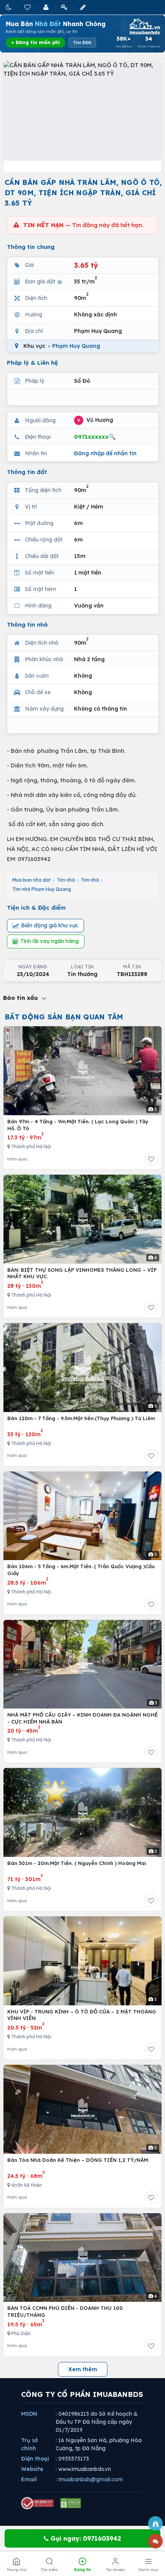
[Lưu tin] (151, 1159)
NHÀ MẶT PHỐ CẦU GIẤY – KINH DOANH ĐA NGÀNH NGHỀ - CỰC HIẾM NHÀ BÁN (82, 1718)
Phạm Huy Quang (76, 346)
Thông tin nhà (27, 625)
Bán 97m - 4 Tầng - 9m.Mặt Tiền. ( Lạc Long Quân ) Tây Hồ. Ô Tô (78, 1125)
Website (32, 2469)
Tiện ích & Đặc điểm (36, 908)
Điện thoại (35, 2459)
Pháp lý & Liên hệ (32, 363)
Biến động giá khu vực (50, 925)
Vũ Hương (95, 420)
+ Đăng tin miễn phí (35, 42)
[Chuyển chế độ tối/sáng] (9, 7)
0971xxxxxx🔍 (95, 437)
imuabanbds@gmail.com (91, 2479)
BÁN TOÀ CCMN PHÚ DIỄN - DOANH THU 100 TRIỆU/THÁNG (65, 2311)
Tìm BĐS (82, 43)
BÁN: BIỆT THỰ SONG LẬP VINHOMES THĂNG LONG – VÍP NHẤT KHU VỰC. (82, 1273)
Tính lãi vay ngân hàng (49, 941)
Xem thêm (83, 2369)
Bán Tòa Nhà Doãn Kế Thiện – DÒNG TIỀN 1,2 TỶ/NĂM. (78, 2160)
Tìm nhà (66, 880)
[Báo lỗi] (155, 2523)
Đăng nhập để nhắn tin (105, 453)
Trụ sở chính (30, 2444)
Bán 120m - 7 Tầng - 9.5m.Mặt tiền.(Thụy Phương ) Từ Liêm (81, 1418)
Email (29, 2479)
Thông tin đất (27, 472)
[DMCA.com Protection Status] (71, 2503)
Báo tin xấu (21, 998)
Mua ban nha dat (31, 880)
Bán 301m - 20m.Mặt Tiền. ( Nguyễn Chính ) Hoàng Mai (77, 1863)
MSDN (29, 2414)
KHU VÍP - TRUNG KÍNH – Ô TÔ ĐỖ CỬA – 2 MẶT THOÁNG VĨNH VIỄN (82, 2015)
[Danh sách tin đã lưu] (28, 7)
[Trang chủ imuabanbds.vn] (144, 26)
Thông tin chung (31, 247)
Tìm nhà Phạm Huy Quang (42, 889)
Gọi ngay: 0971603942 (85, 2538)
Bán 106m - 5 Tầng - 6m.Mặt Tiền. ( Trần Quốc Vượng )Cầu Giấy (81, 1570)
